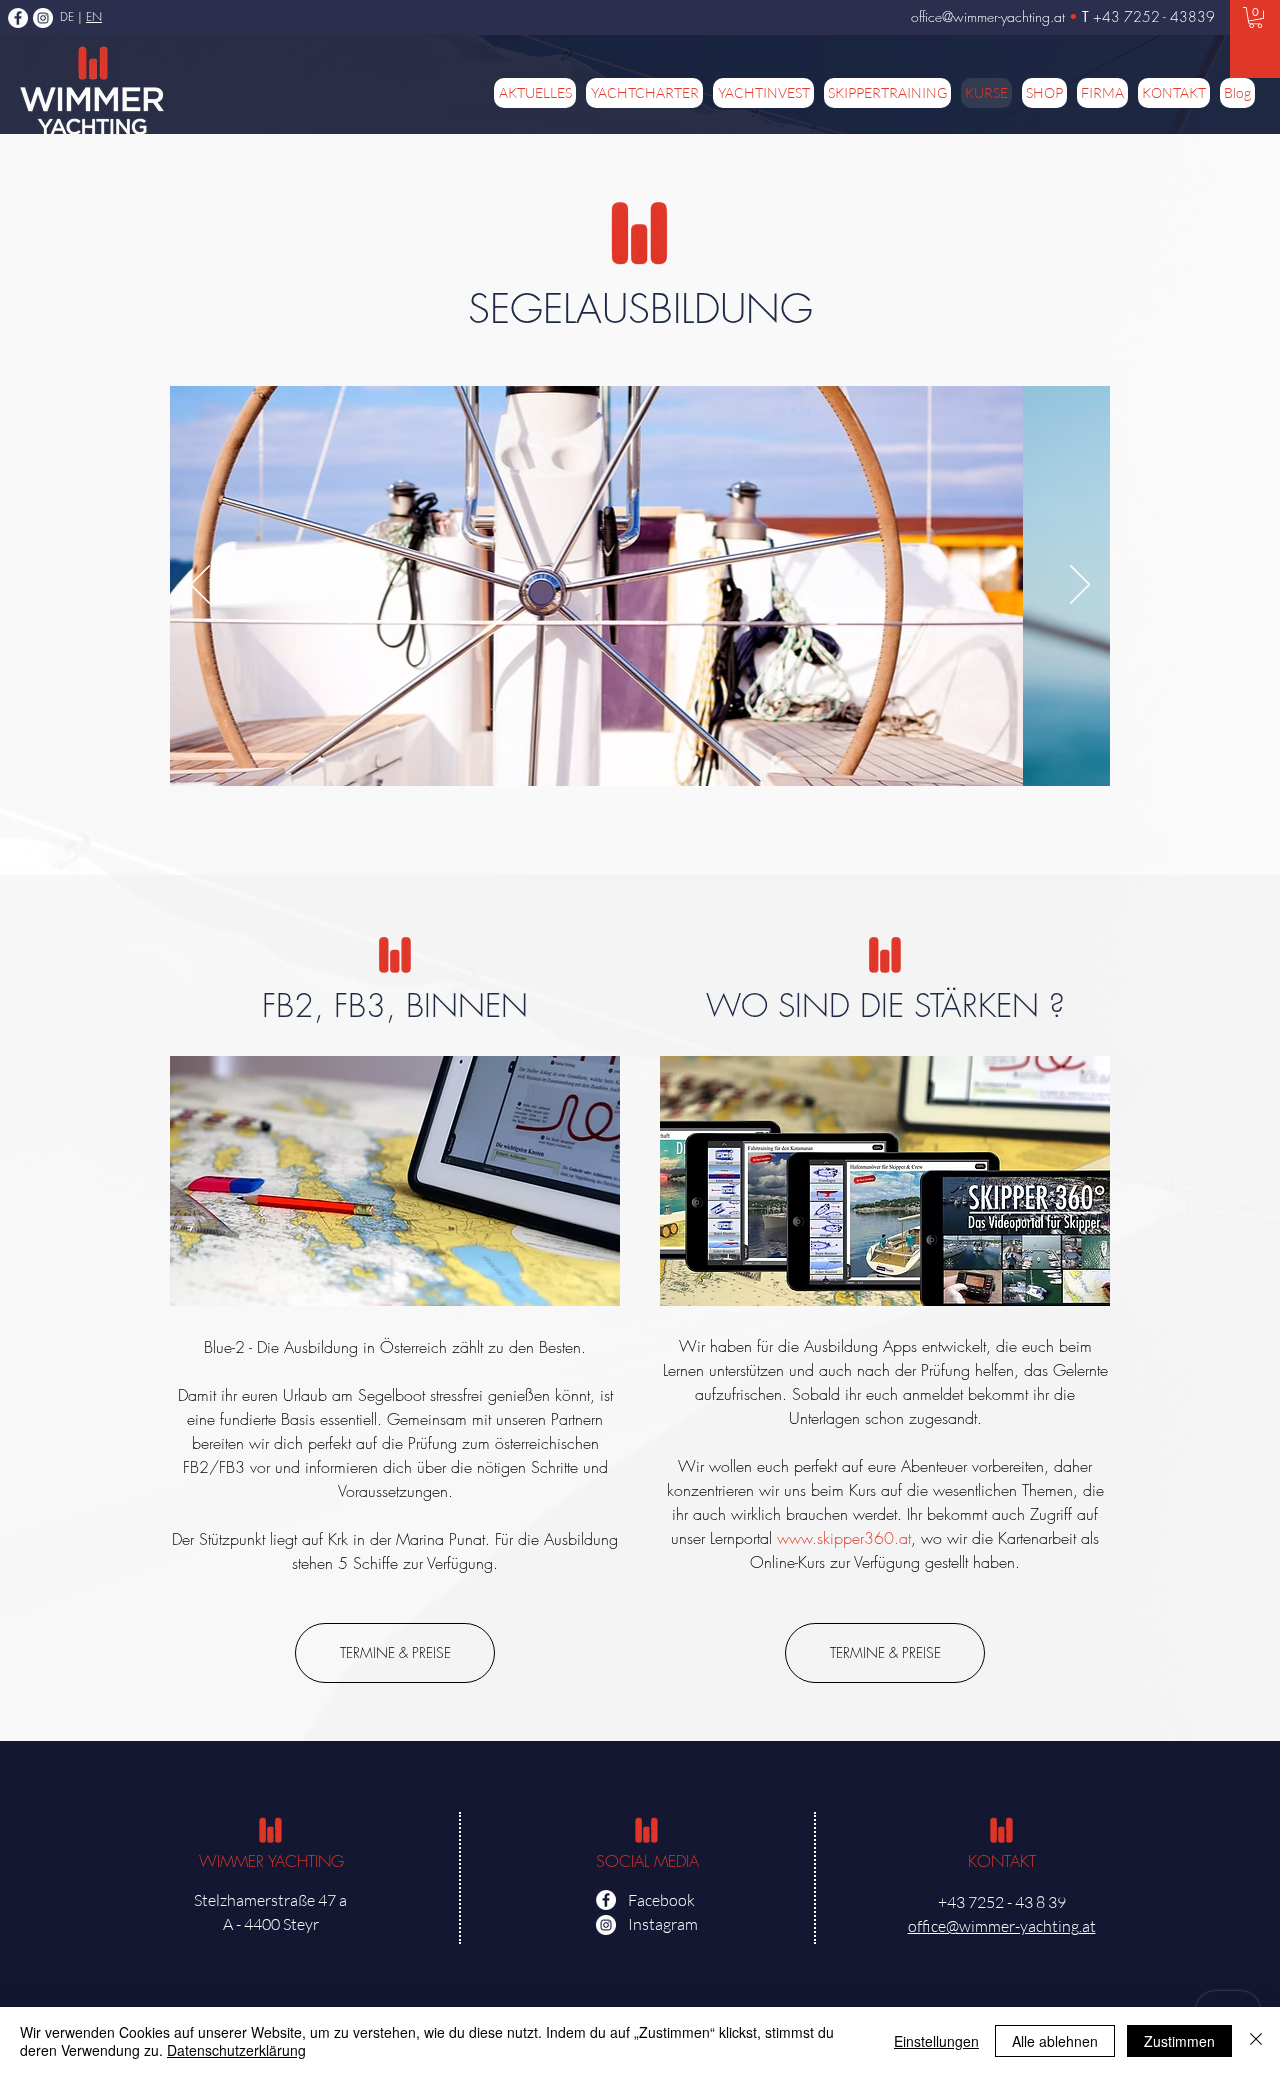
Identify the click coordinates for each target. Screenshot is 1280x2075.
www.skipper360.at (844, 1538)
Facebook (661, 1900)
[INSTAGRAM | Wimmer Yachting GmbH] (43, 18)
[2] (652, 756)
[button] (1255, 17)
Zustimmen (1179, 2041)
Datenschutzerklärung (236, 2050)
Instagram (663, 1924)
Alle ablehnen (1055, 2041)
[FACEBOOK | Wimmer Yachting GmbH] (18, 18)
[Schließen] (1256, 2041)
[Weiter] (1080, 586)
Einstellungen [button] (936, 2041)
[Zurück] (200, 586)
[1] (629, 756)
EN (94, 16)
